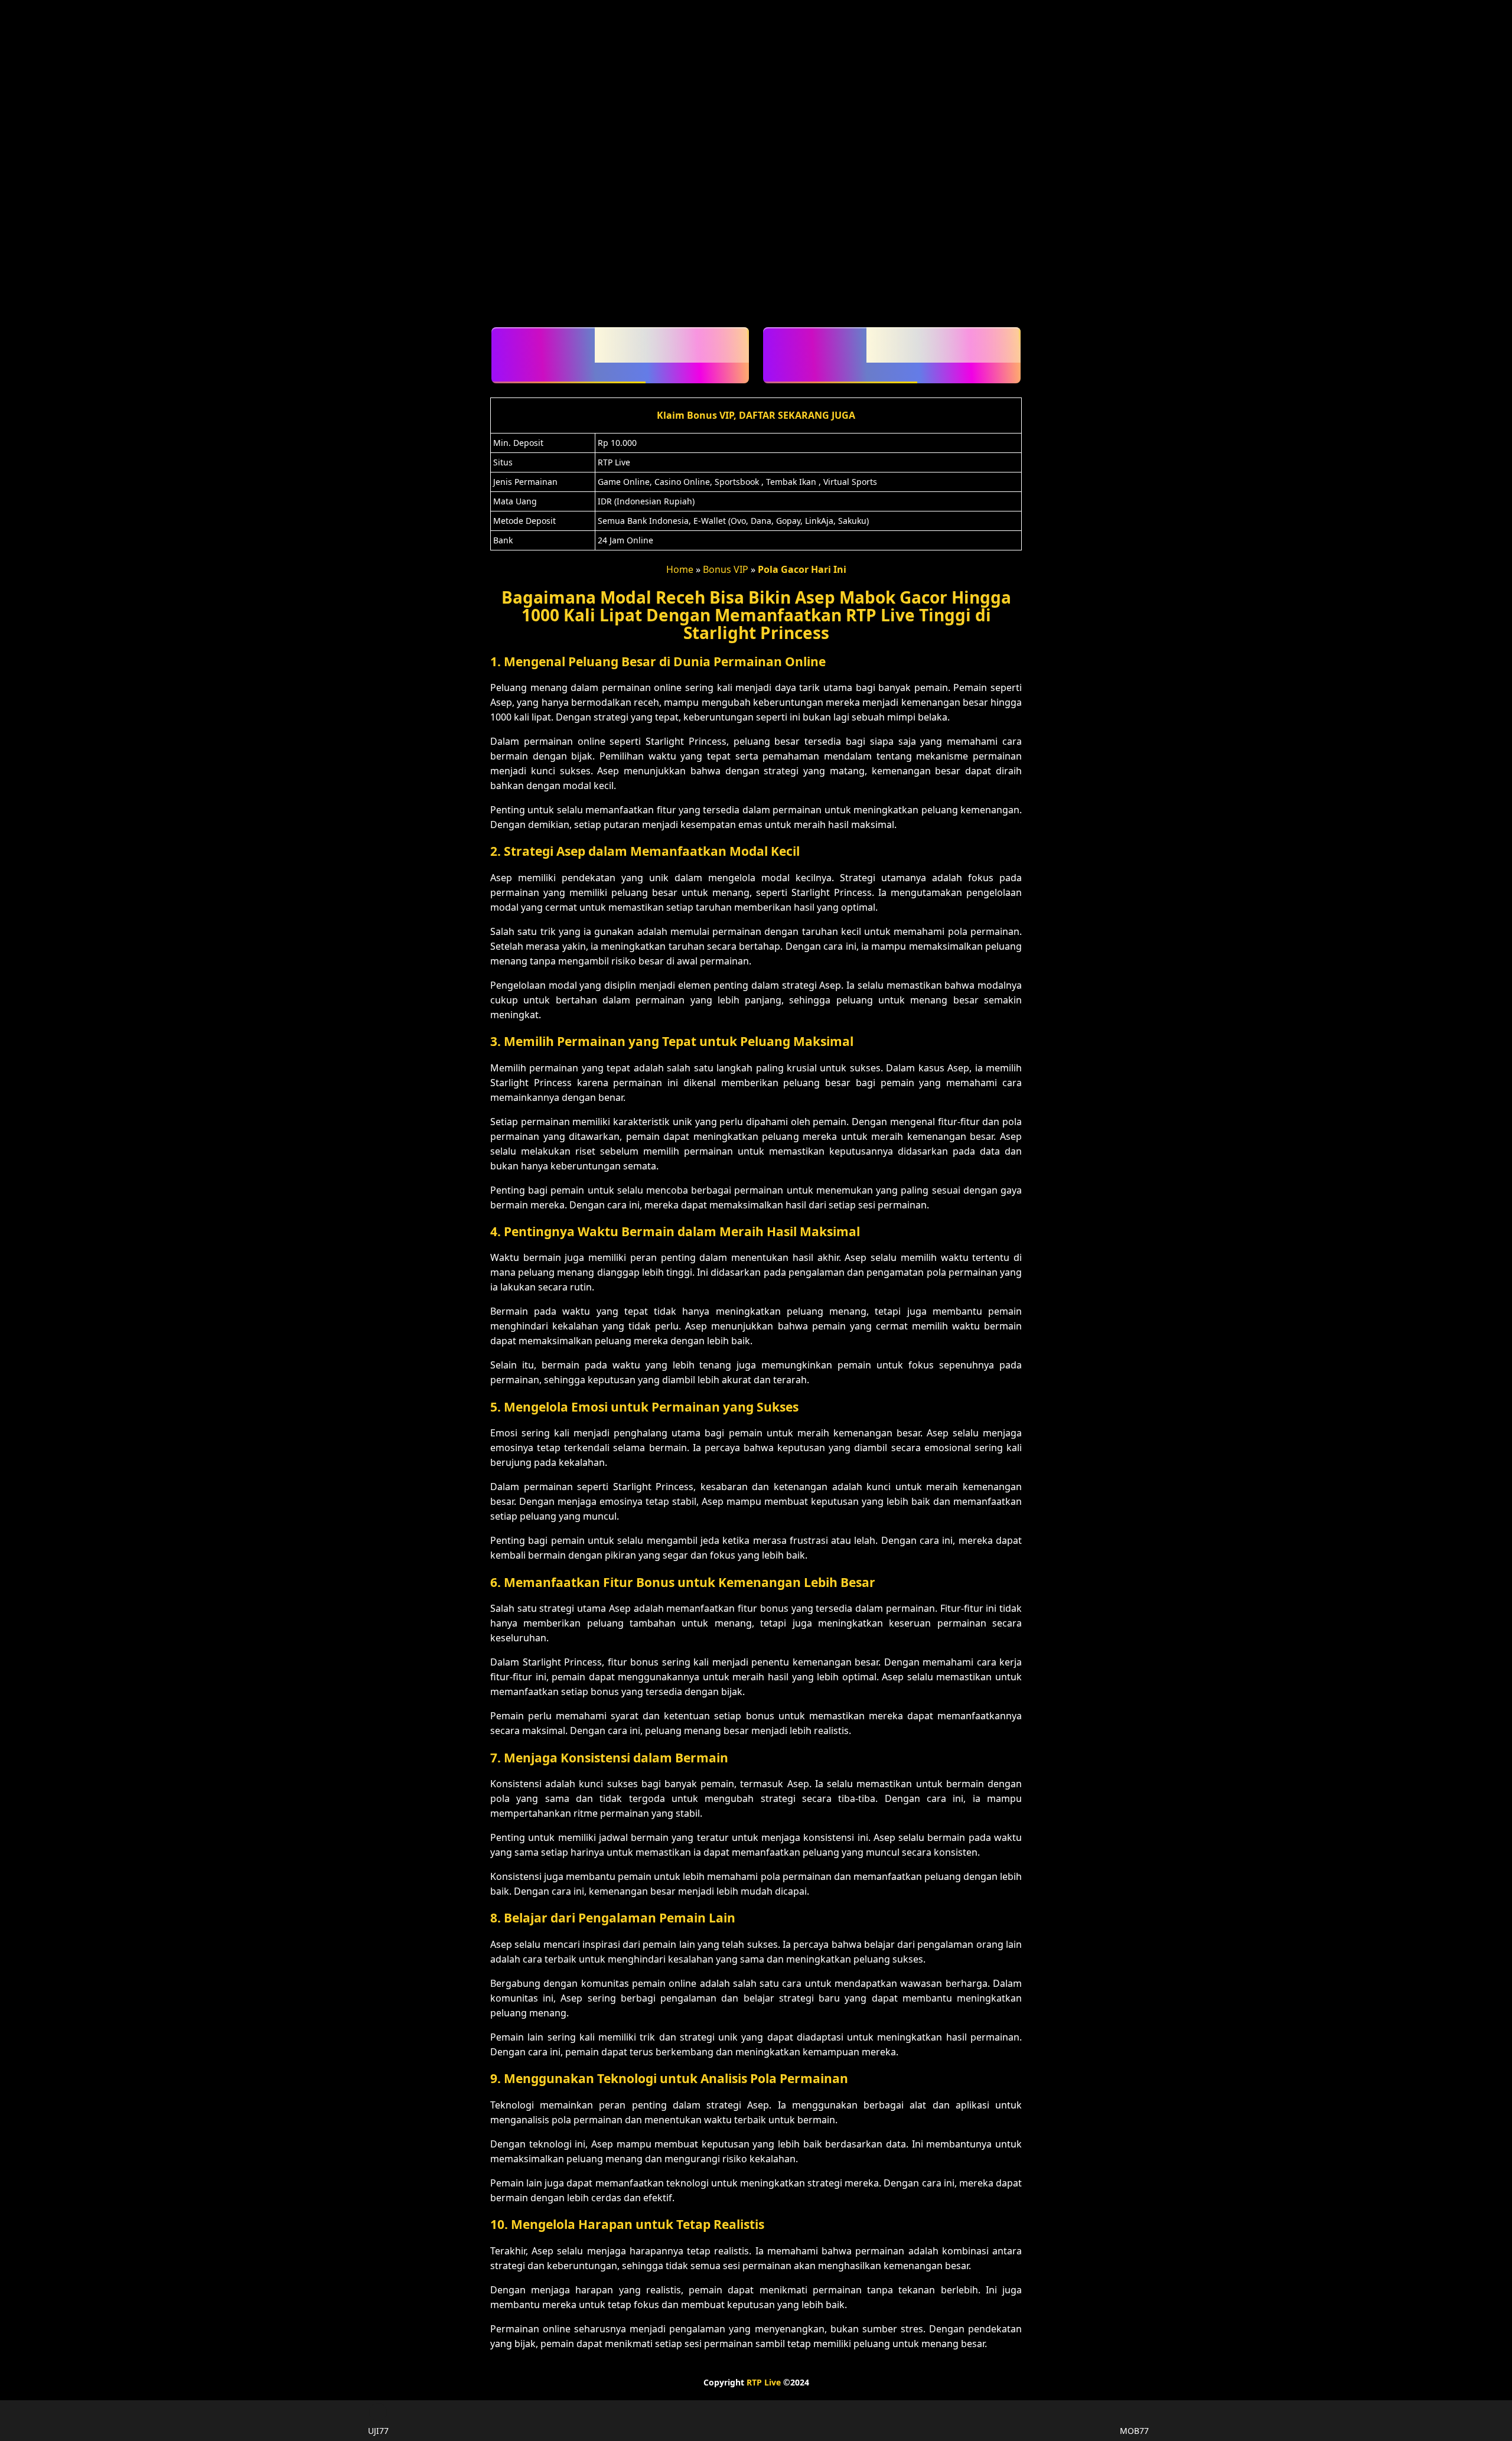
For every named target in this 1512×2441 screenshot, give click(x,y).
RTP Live (764, 2382)
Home (680, 569)
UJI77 (378, 2431)
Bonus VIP (726, 569)
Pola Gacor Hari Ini (802, 569)
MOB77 (1134, 2431)
